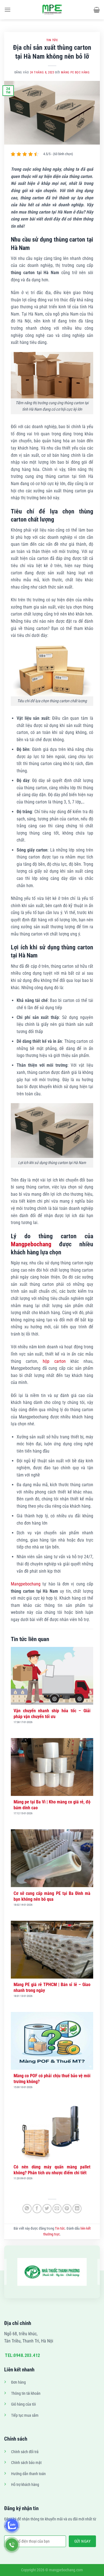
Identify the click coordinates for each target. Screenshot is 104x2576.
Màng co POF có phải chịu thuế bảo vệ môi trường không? (52, 2079)
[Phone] (12, 2545)
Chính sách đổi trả (25, 2452)
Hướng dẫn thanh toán (28, 2474)
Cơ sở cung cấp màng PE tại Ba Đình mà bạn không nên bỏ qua (52, 1896)
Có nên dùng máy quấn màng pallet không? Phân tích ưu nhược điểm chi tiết (52, 2170)
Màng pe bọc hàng (75, 72)
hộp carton (54, 1361)
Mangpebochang (31, 1244)
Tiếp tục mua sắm (25, 2415)
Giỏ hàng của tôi (23, 2404)
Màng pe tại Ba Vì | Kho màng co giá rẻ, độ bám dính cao (52, 1805)
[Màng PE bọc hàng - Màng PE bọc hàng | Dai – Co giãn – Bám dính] (52, 10)
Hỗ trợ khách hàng (25, 2485)
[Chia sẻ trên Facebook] (37, 2209)
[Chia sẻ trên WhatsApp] (27, 2209)
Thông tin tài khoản (26, 2393)
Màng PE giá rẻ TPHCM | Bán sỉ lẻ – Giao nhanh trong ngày (52, 1987)
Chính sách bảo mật (26, 2463)
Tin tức (52, 40)
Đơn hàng (18, 2382)
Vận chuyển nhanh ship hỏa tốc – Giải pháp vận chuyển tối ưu (52, 1714)
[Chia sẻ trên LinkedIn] (77, 2209)
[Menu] (7, 10)
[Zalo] (12, 2525)
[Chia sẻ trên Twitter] (47, 2209)
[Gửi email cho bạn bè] (57, 2209)
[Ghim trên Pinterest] (67, 2209)
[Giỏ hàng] (97, 10)
